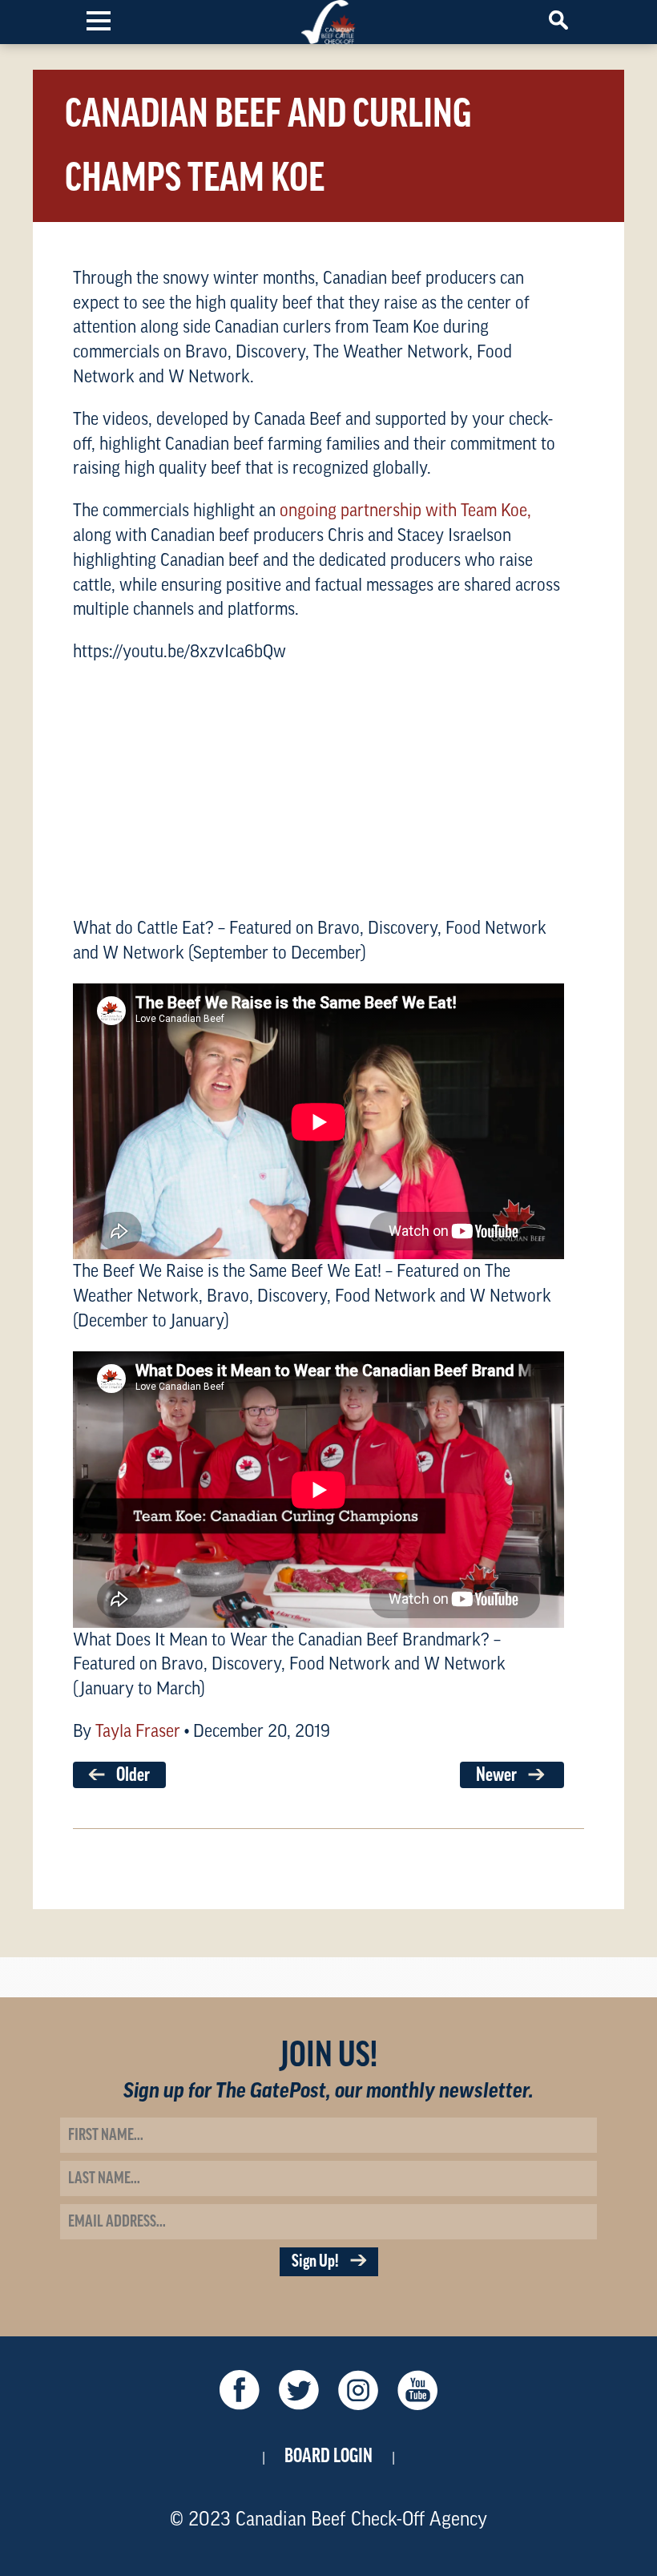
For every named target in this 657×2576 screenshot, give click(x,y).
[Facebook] (240, 2394)
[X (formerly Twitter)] (299, 2394)
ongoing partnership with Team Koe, (405, 511)
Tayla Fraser (138, 1731)
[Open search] (558, 19)
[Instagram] (358, 2394)
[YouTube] (417, 2394)
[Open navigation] (99, 20)
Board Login (328, 2456)
